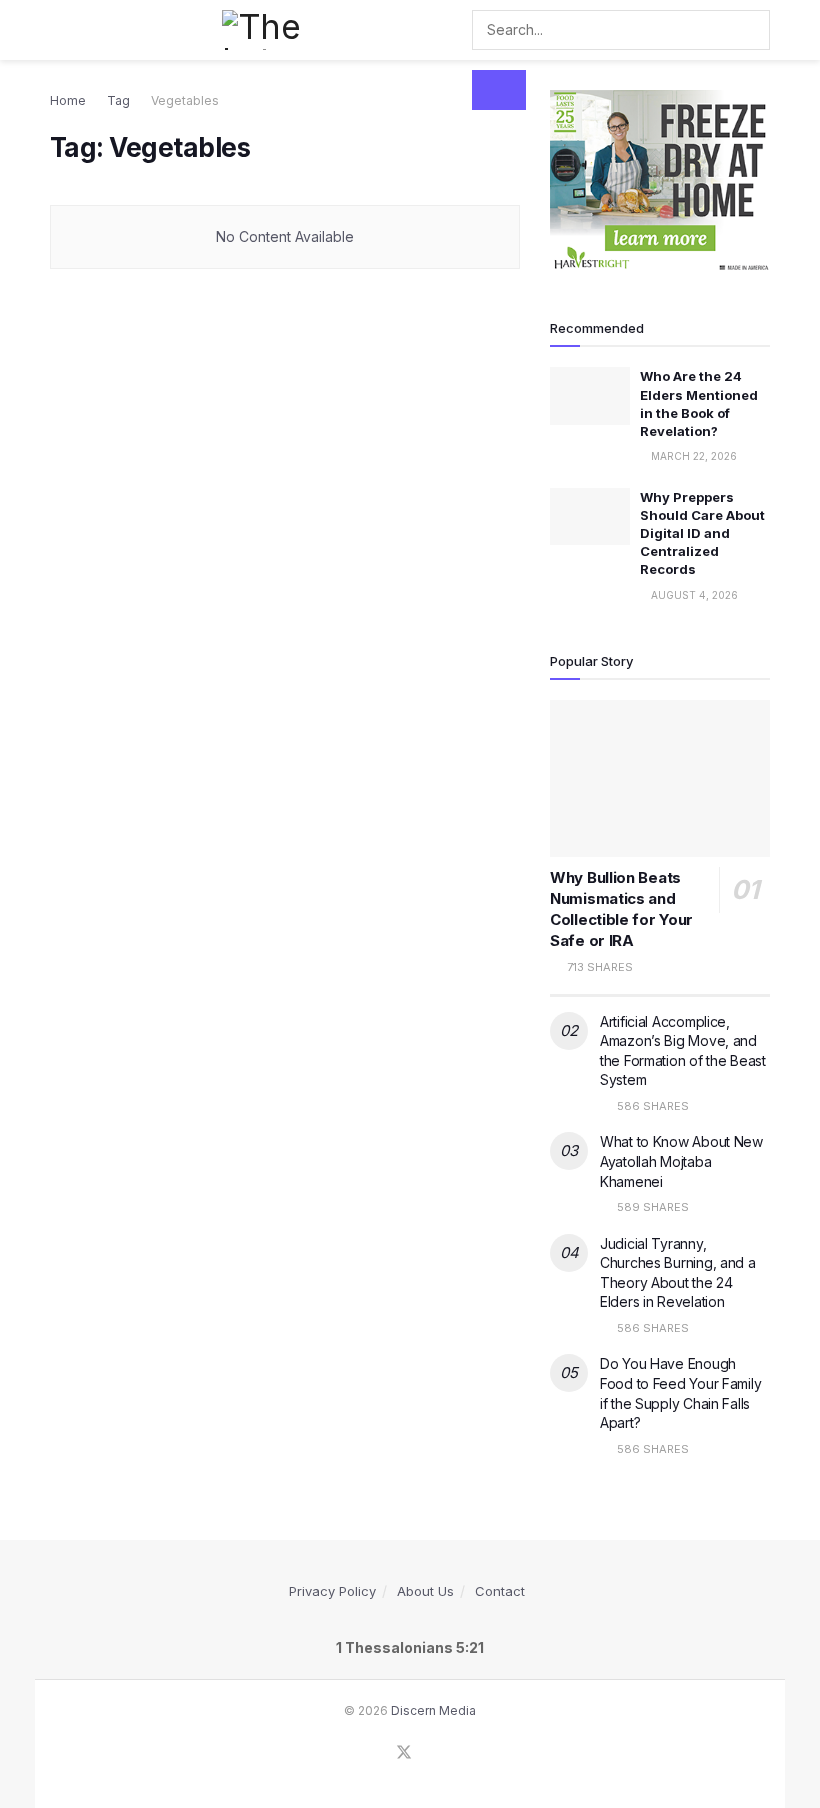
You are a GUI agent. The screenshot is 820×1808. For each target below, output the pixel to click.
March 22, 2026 (692, 456)
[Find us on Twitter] (404, 1753)
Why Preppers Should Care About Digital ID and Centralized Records (702, 533)
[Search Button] (499, 90)
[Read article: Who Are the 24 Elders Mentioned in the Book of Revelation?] (590, 395)
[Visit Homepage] (269, 30)
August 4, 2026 (693, 595)
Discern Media (433, 1710)
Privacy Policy (332, 1591)
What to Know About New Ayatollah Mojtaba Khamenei (681, 1161)
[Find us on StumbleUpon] (431, 1753)
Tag (118, 100)
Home (68, 100)
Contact (500, 1591)
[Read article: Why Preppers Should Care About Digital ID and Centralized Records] (590, 516)
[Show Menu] (58, 30)
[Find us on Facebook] (377, 1753)
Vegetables (185, 100)
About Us (425, 1591)
